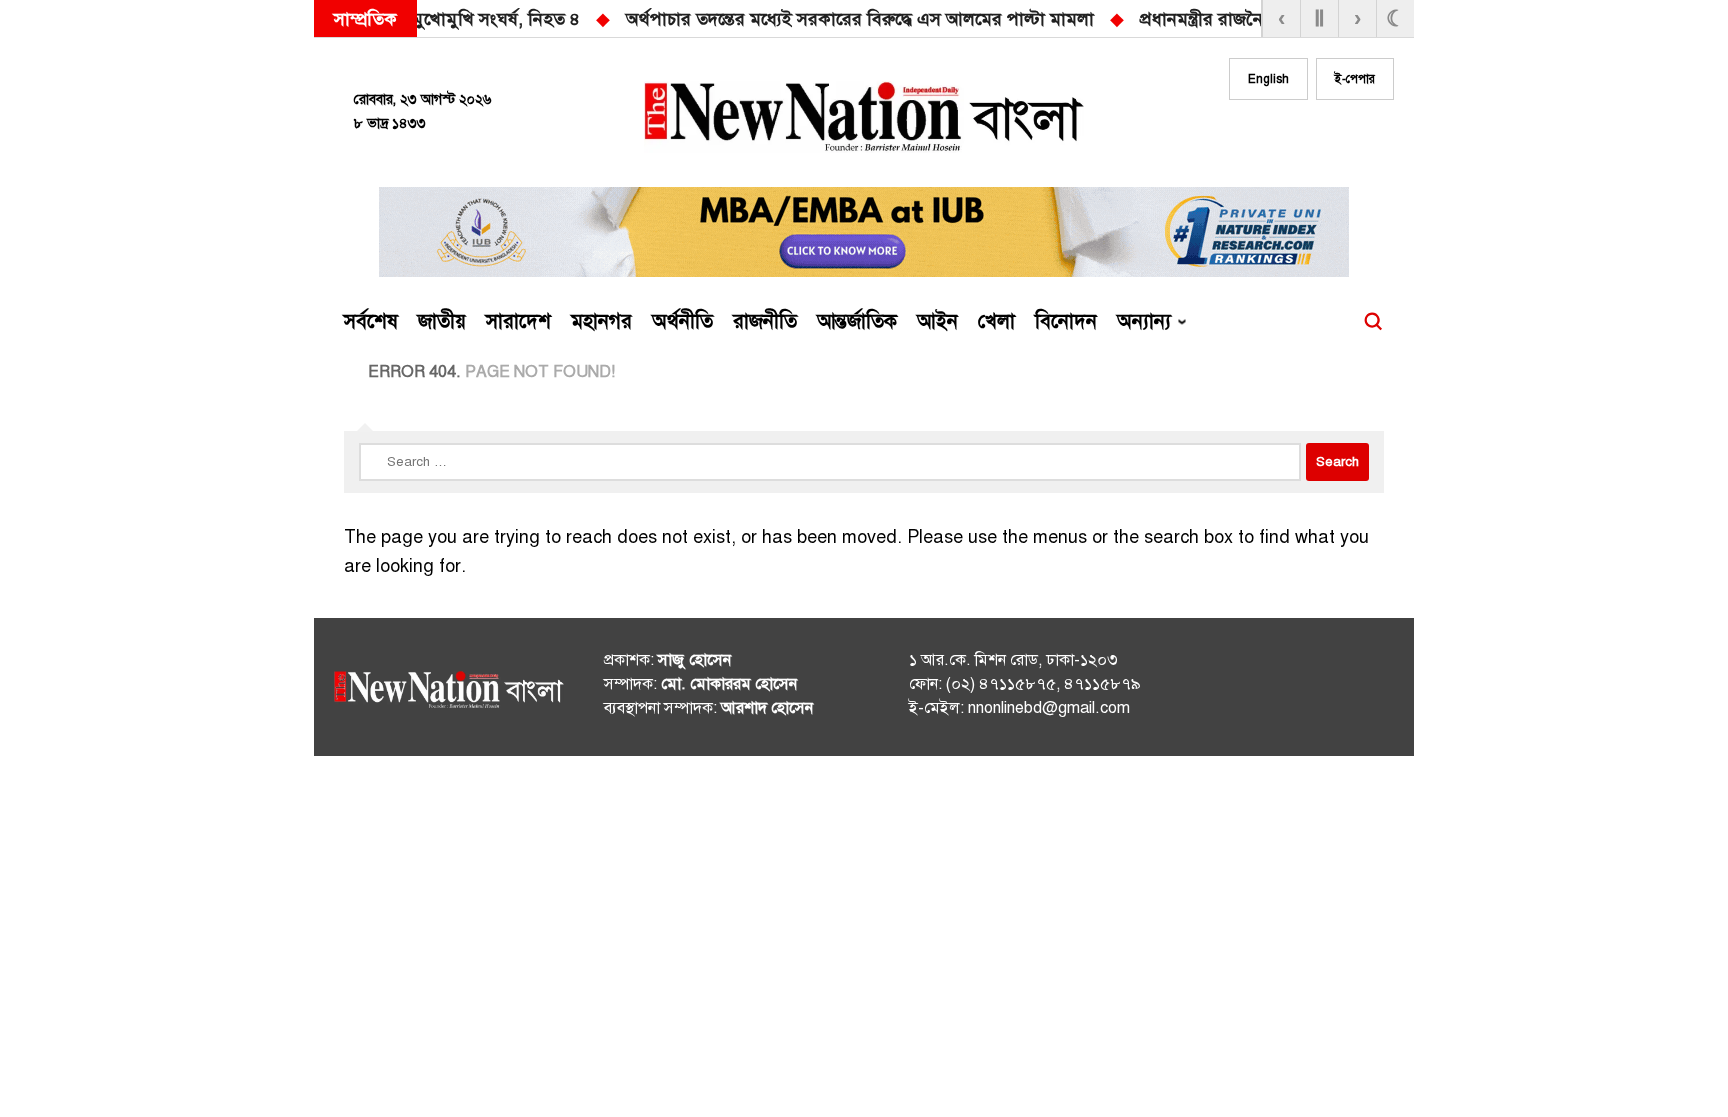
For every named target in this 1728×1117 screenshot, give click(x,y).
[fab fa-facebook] (1256, 137)
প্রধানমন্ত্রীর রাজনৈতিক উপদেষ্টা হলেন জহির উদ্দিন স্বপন (978, 19)
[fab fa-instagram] (1296, 137)
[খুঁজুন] (1373, 322)
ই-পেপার (1355, 79)
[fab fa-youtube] (1336, 137)
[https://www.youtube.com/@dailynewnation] (1343, 691)
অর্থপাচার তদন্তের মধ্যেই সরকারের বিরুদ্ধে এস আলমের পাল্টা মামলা (508, 19)
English (1268, 79)
